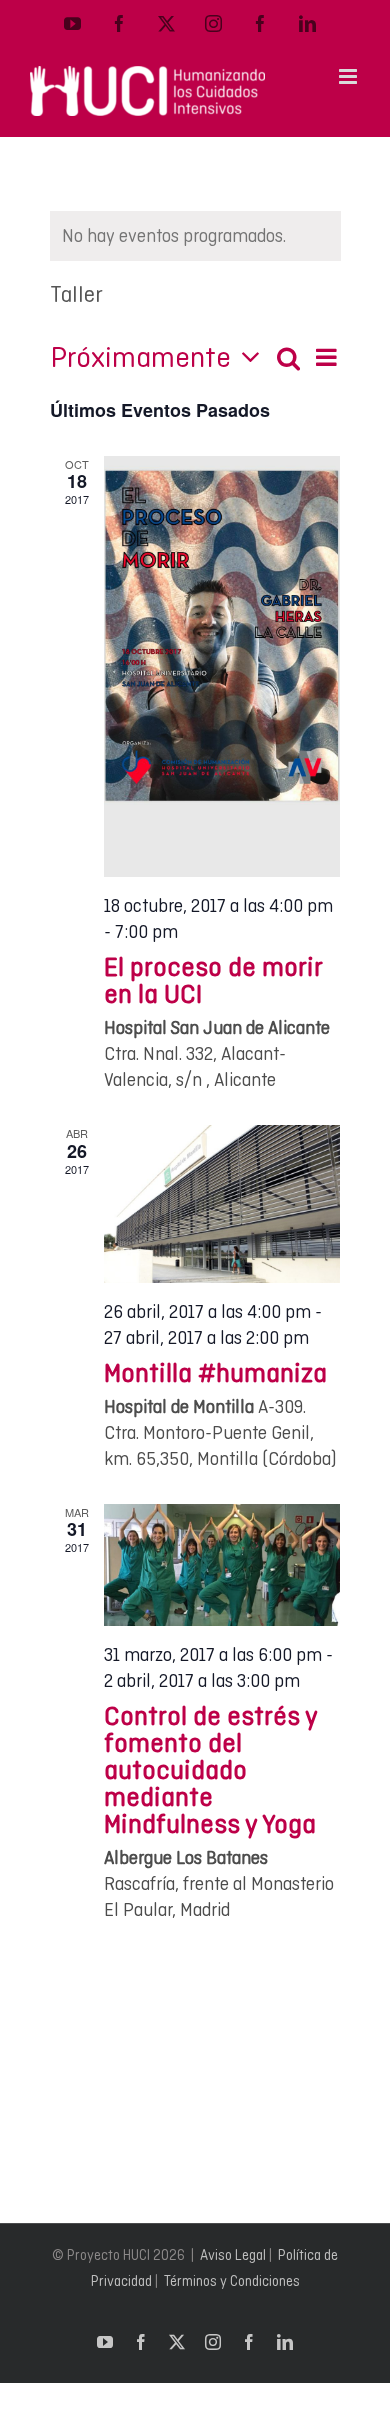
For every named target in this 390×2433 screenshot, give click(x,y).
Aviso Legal (233, 2255)
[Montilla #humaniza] (222, 1204)
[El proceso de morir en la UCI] (222, 667)
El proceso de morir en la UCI (213, 980)
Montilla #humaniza (215, 1372)
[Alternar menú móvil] (349, 76)
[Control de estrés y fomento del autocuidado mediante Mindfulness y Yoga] (222, 1565)
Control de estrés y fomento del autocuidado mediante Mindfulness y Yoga (210, 1769)
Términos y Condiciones (232, 2281)
